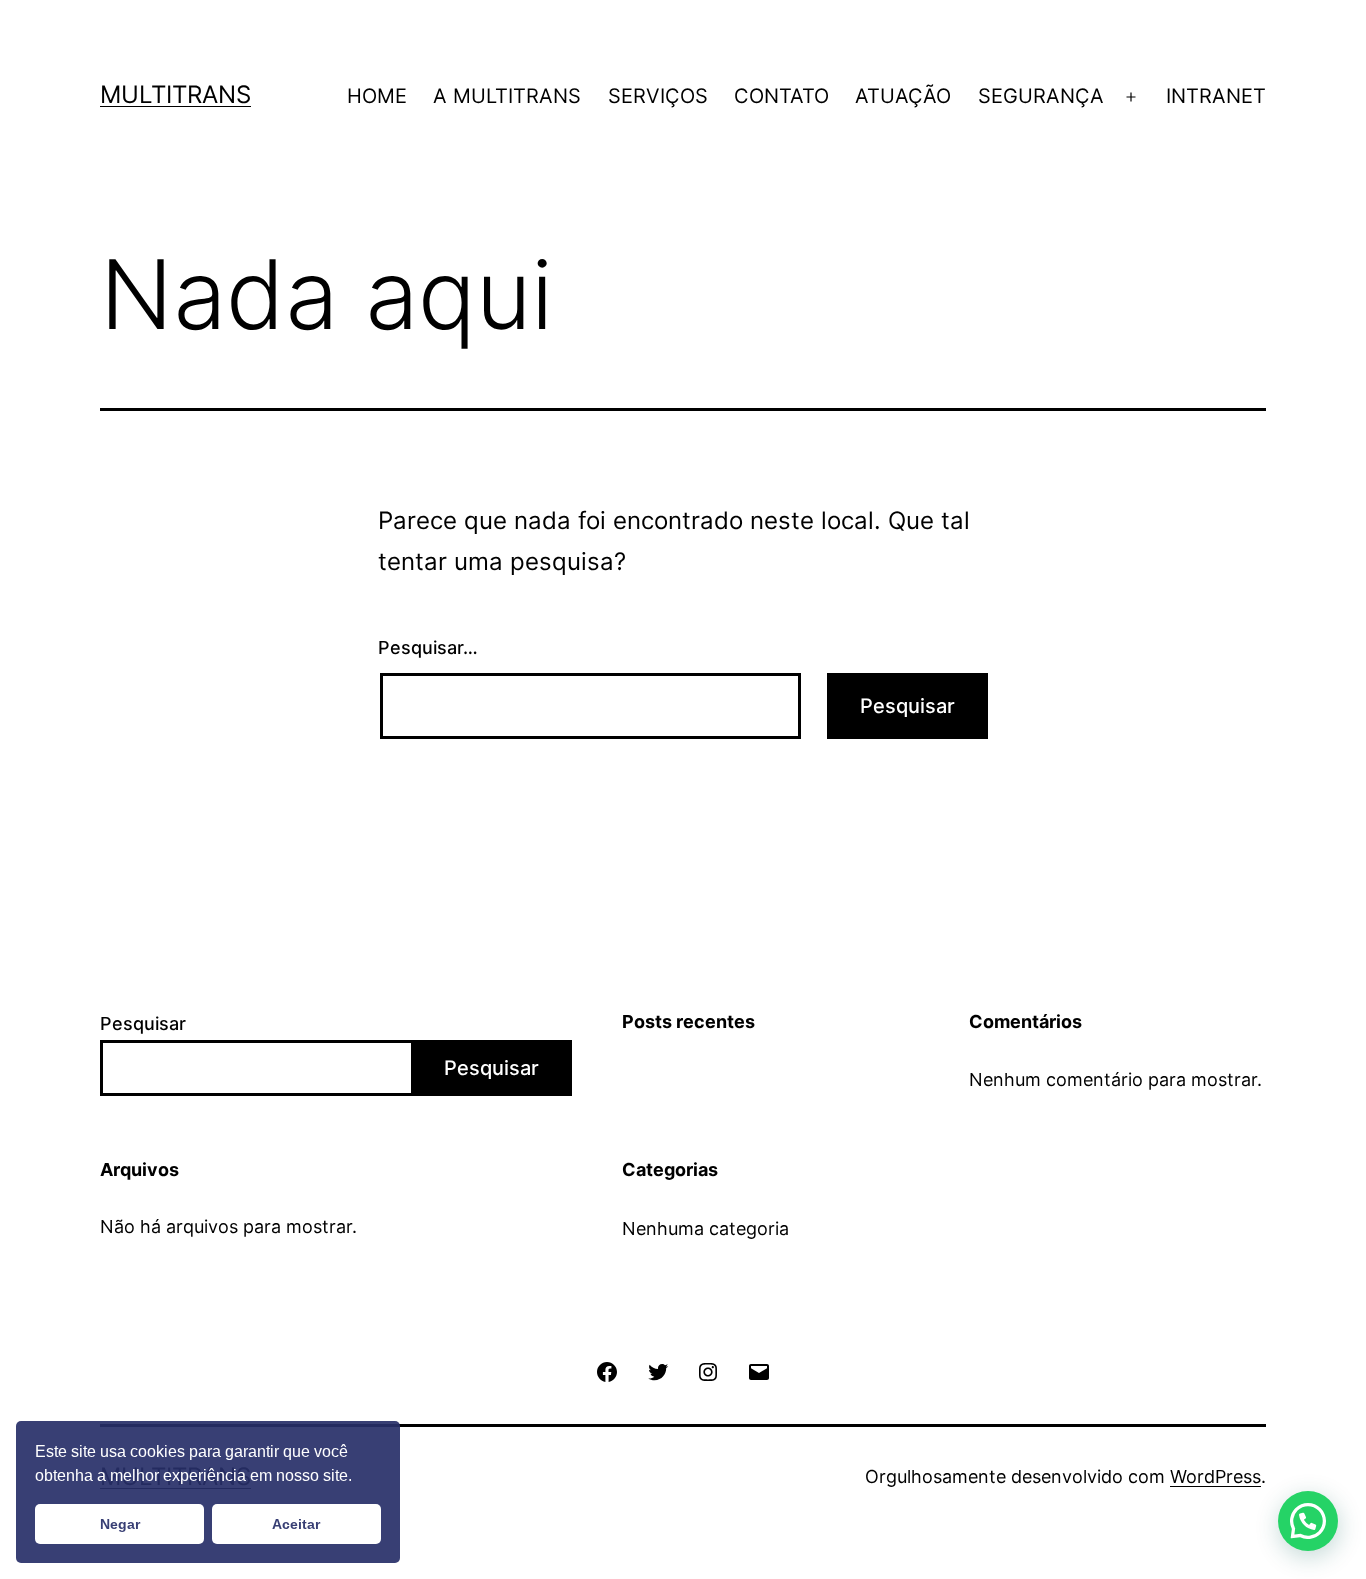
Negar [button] (120, 1524)
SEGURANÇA (1041, 96)
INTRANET (1216, 96)
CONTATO (781, 96)
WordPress (1215, 1476)
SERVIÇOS (658, 96)
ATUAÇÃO (903, 96)
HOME (377, 96)
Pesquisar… (428, 647)
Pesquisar (143, 1023)
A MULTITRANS (507, 96)
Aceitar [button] (296, 1524)
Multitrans (175, 94)
